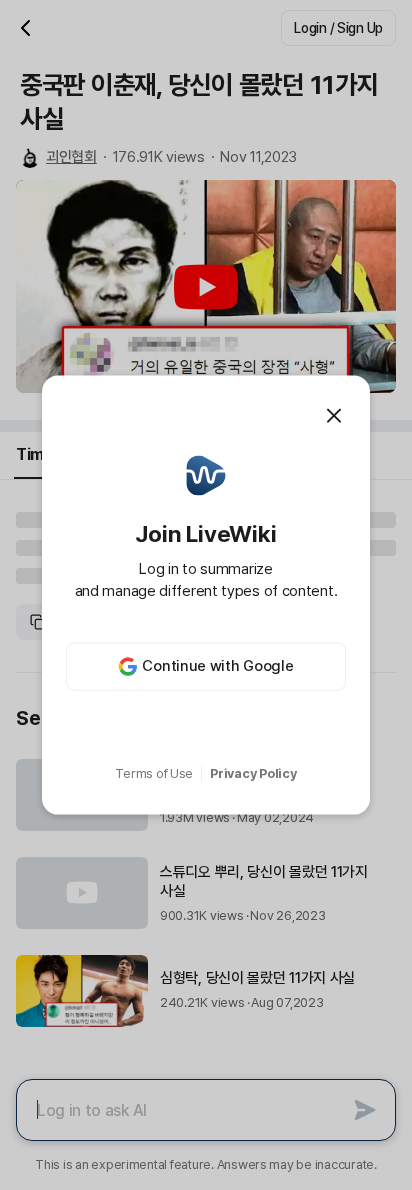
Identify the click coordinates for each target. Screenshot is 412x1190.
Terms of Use (154, 773)
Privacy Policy (253, 773)
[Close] (334, 416)
